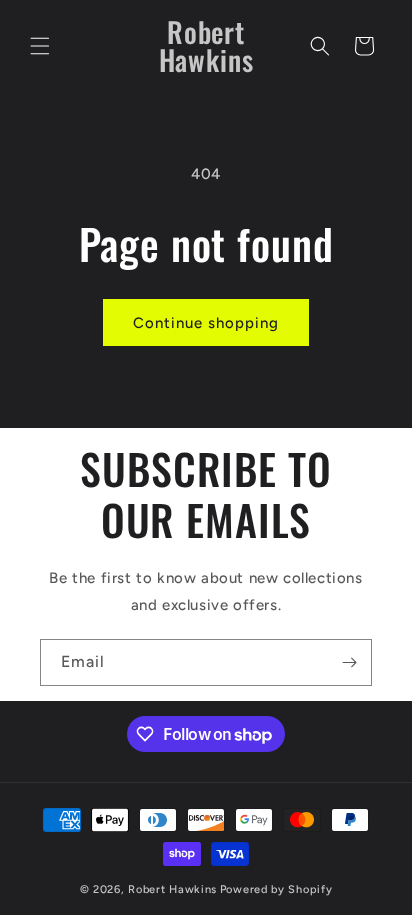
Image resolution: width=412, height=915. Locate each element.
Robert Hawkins (172, 889)
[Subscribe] (349, 662)
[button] (40, 46)
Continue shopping (206, 323)
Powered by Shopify (276, 889)
